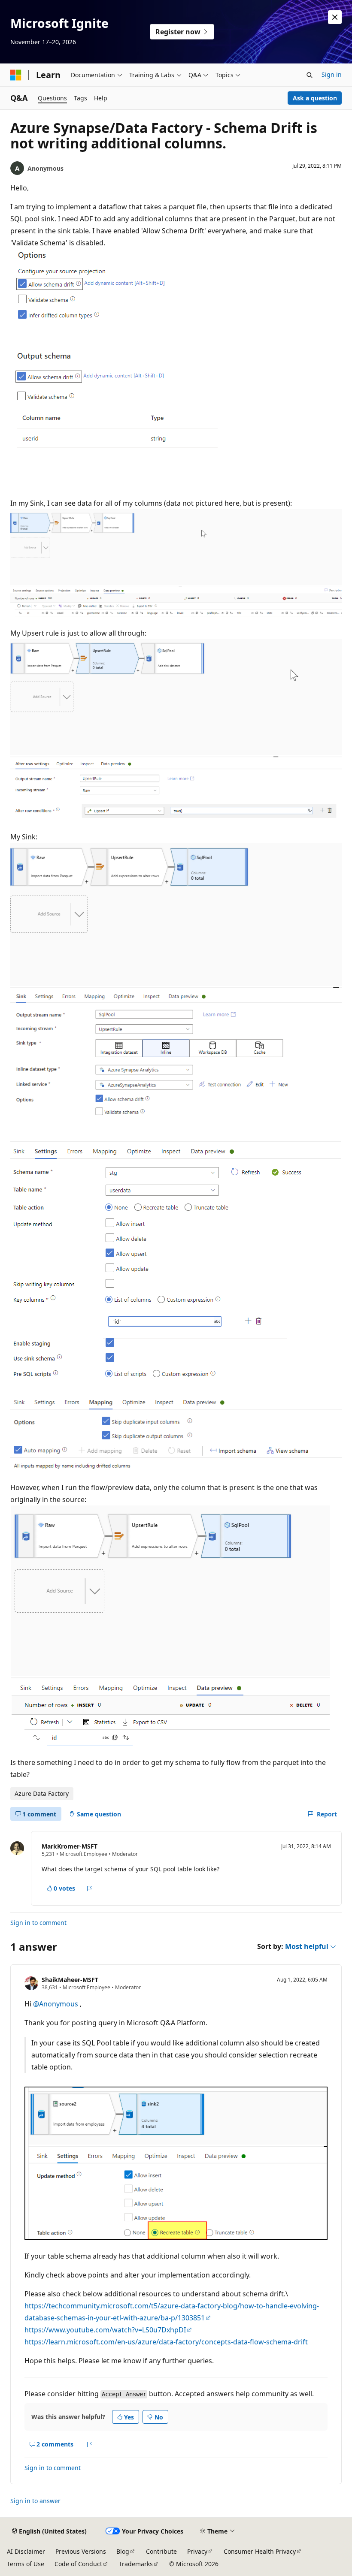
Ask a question (315, 98)
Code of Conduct (78, 2564)
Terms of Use (26, 2564)
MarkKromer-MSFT (70, 1846)
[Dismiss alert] (335, 17)
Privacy (197, 2551)
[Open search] (310, 75)
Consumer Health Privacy (260, 2551)
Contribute (161, 2551)
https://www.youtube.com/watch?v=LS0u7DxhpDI (105, 2330)
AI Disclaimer (26, 2551)
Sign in (332, 74)
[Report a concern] (90, 1888)
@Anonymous (56, 2004)
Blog (123, 2551)
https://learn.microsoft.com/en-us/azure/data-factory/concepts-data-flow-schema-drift (166, 2342)
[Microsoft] (16, 75)
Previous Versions (81, 2551)
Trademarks (136, 2564)
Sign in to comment (38, 1923)
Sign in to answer (35, 2501)
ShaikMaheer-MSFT (70, 1980)
